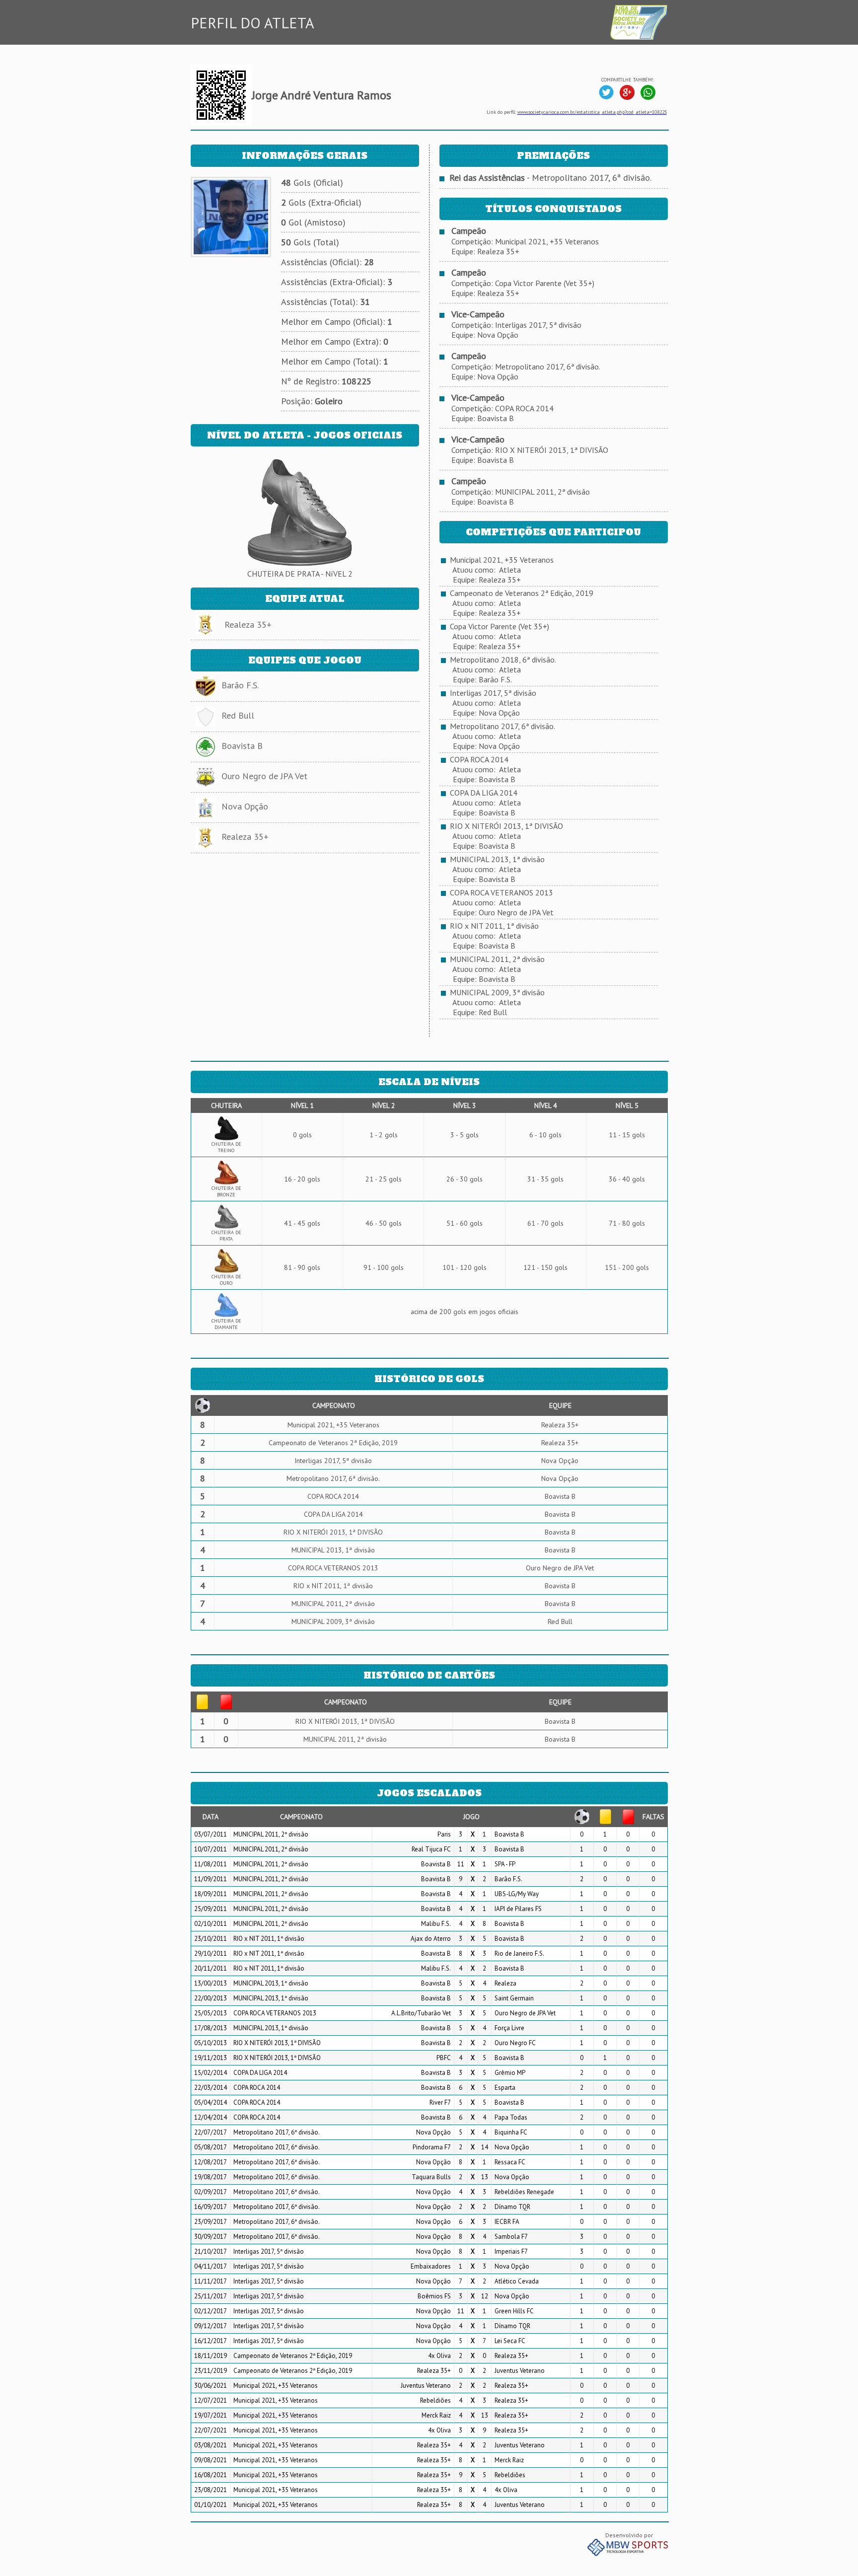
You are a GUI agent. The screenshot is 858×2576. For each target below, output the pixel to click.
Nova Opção (245, 806)
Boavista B (242, 746)
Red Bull (238, 715)
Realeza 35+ (248, 625)
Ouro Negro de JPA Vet (264, 776)
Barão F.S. (240, 685)
